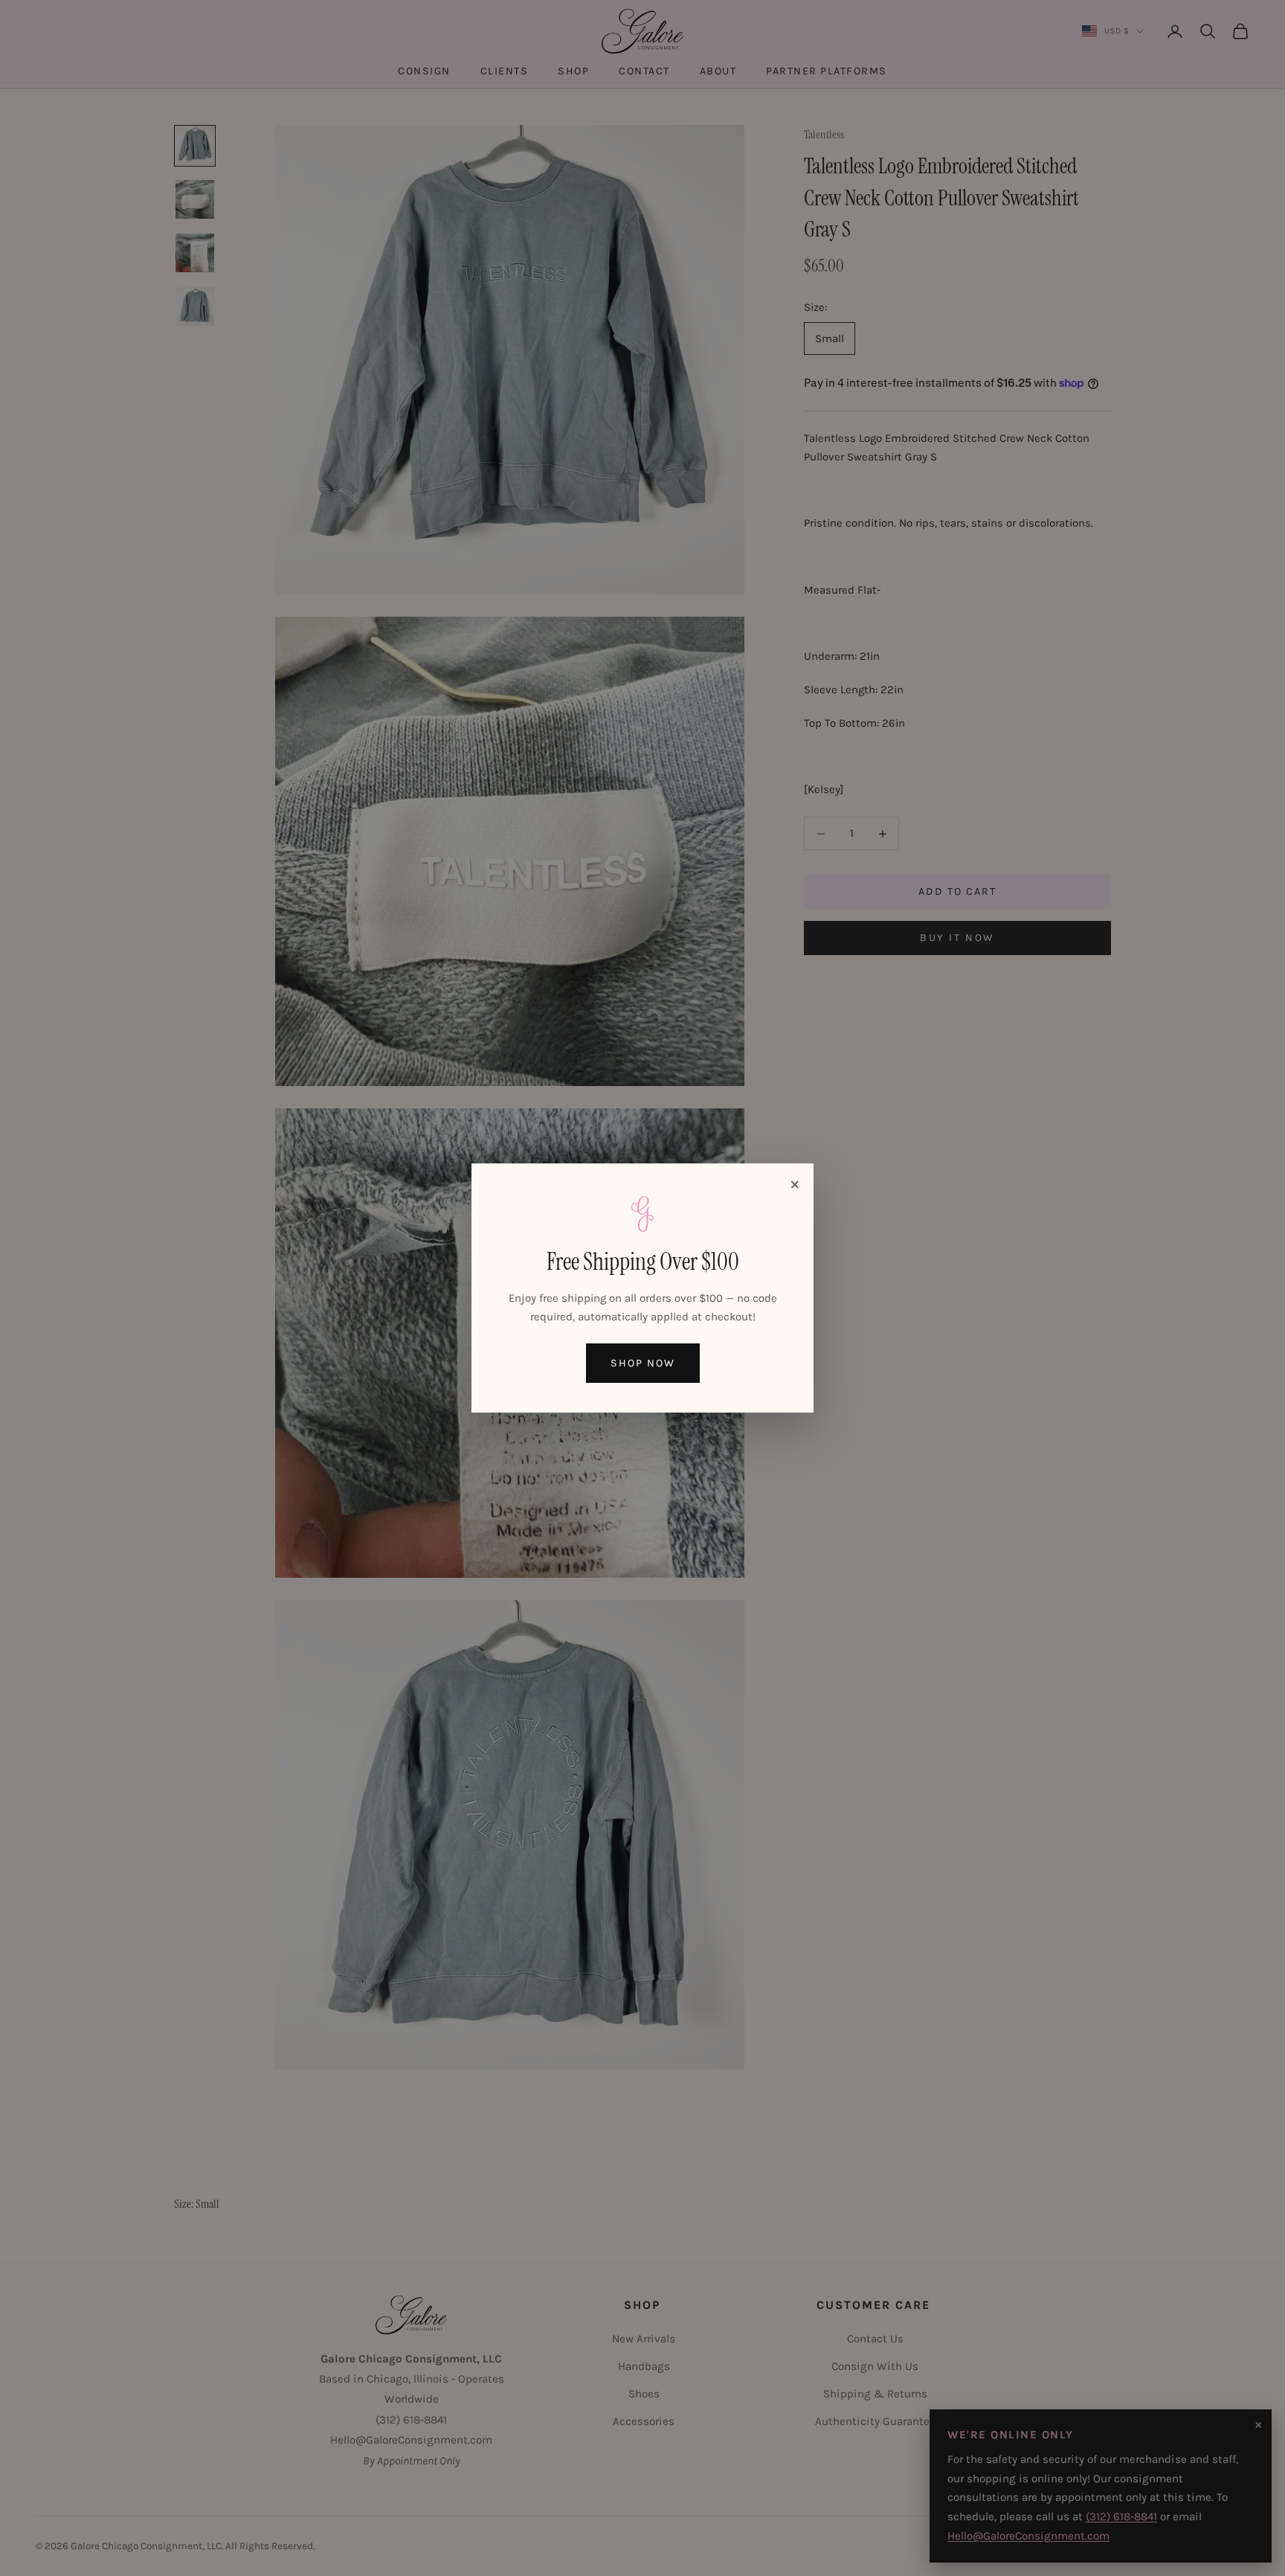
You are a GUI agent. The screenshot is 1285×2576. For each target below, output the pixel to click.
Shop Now (643, 1363)
